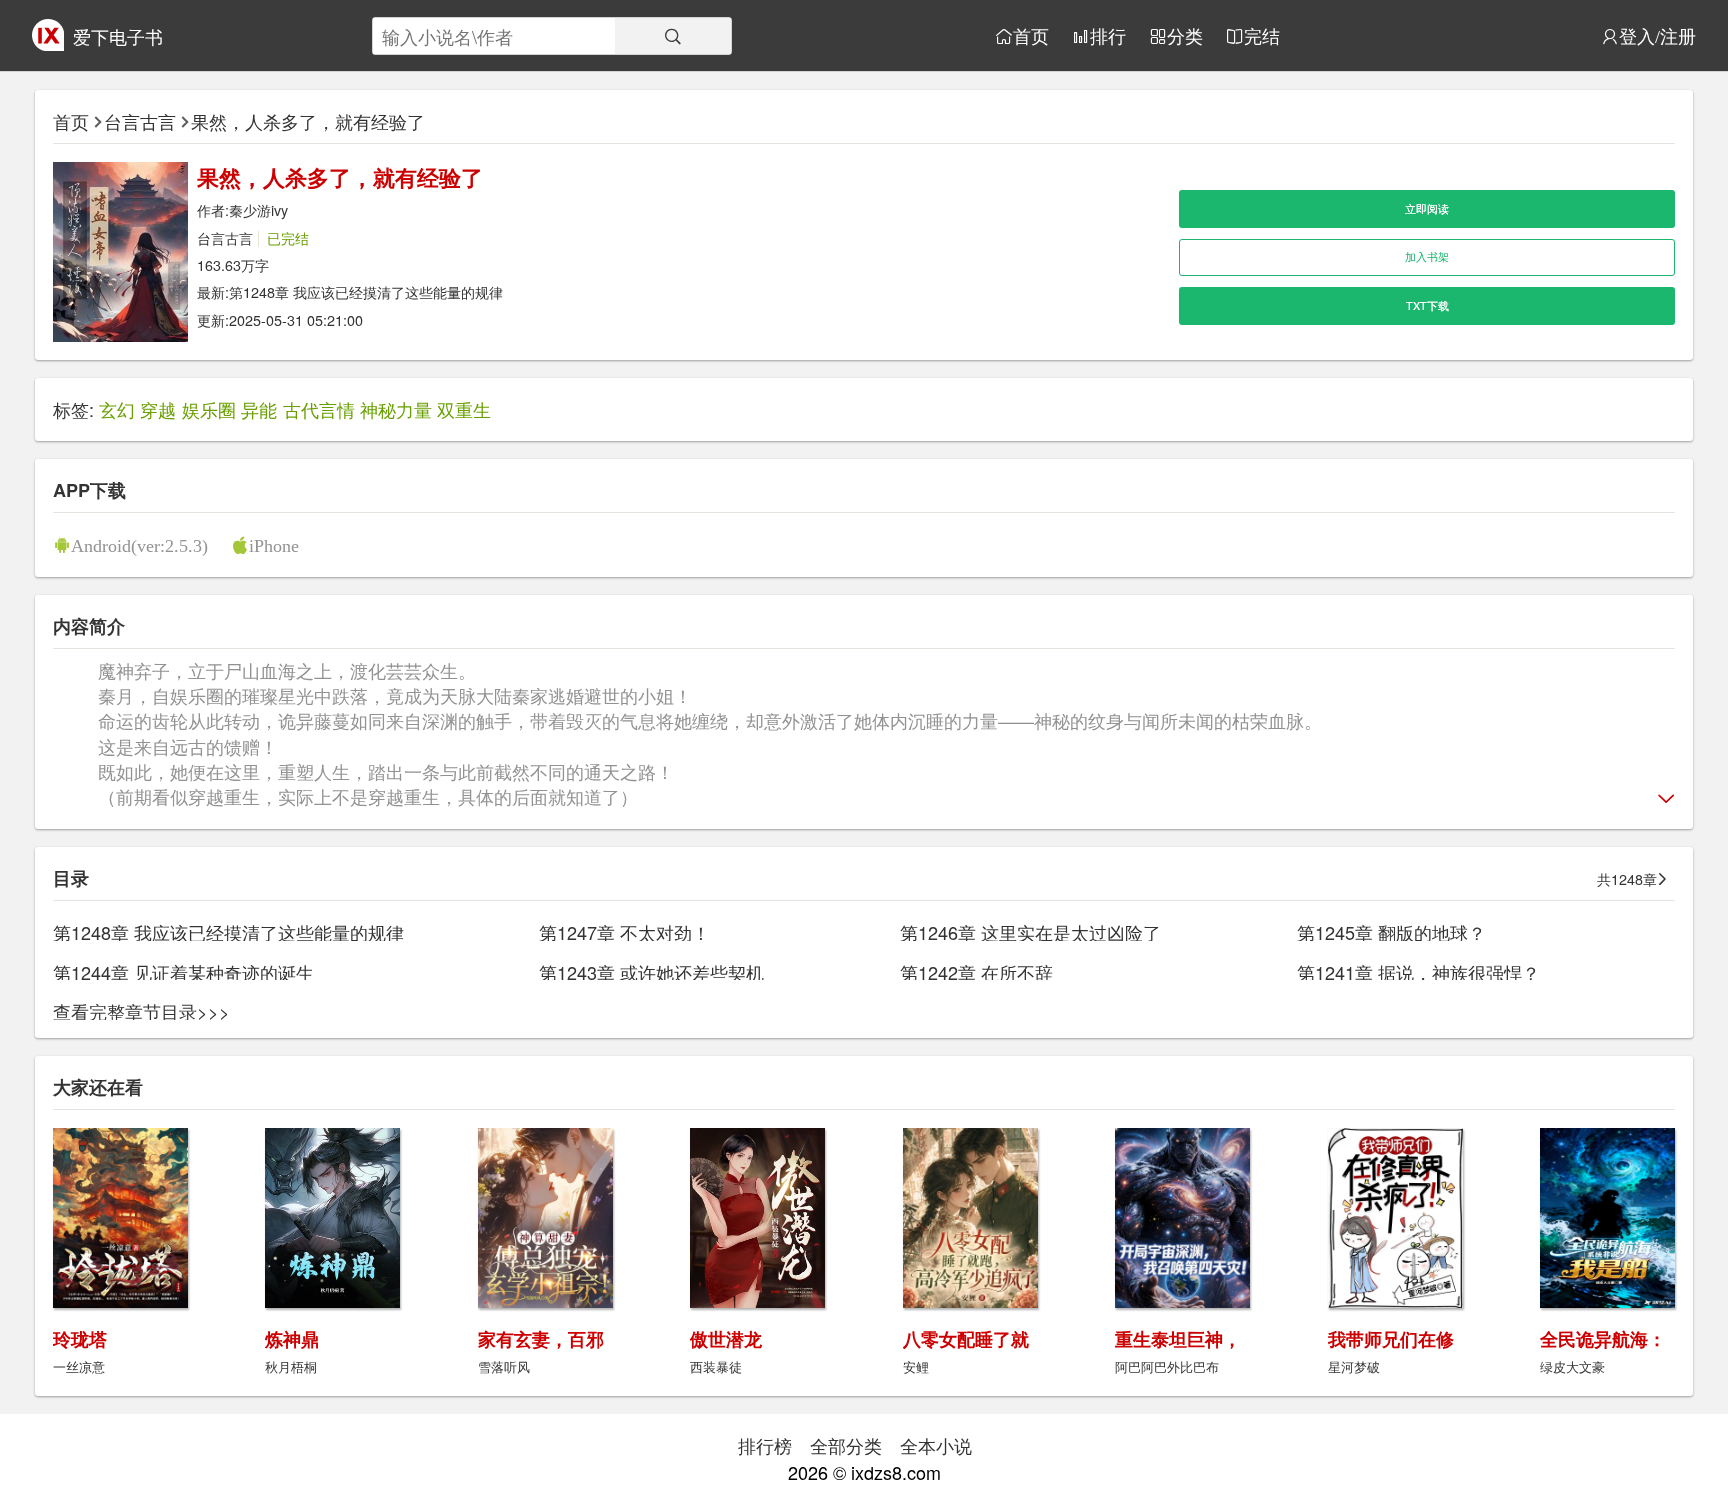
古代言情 (319, 409)
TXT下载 (1427, 305)
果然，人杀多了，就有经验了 (308, 121)
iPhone (274, 545)
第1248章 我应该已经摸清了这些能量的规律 (366, 291)
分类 (1185, 36)
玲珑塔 (80, 1339)
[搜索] (673, 36)
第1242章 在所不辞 (976, 972)
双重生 (464, 409)
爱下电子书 (118, 36)
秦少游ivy (258, 209)
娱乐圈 (209, 409)
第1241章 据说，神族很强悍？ (1418, 972)
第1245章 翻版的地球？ (1391, 932)
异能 (259, 409)
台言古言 (140, 121)
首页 (1031, 36)
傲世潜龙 (726, 1339)
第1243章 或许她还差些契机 (651, 972)
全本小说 (936, 1445)
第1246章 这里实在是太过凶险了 (1030, 932)
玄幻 (117, 409)
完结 (1262, 36)
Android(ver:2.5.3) (139, 545)
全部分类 (846, 1445)
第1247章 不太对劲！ (624, 932)
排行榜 (765, 1445)
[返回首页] (48, 43)
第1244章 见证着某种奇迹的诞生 (183, 972)
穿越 (158, 409)
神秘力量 (396, 409)
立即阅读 (1427, 208)
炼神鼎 (292, 1339)
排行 (1108, 36)
